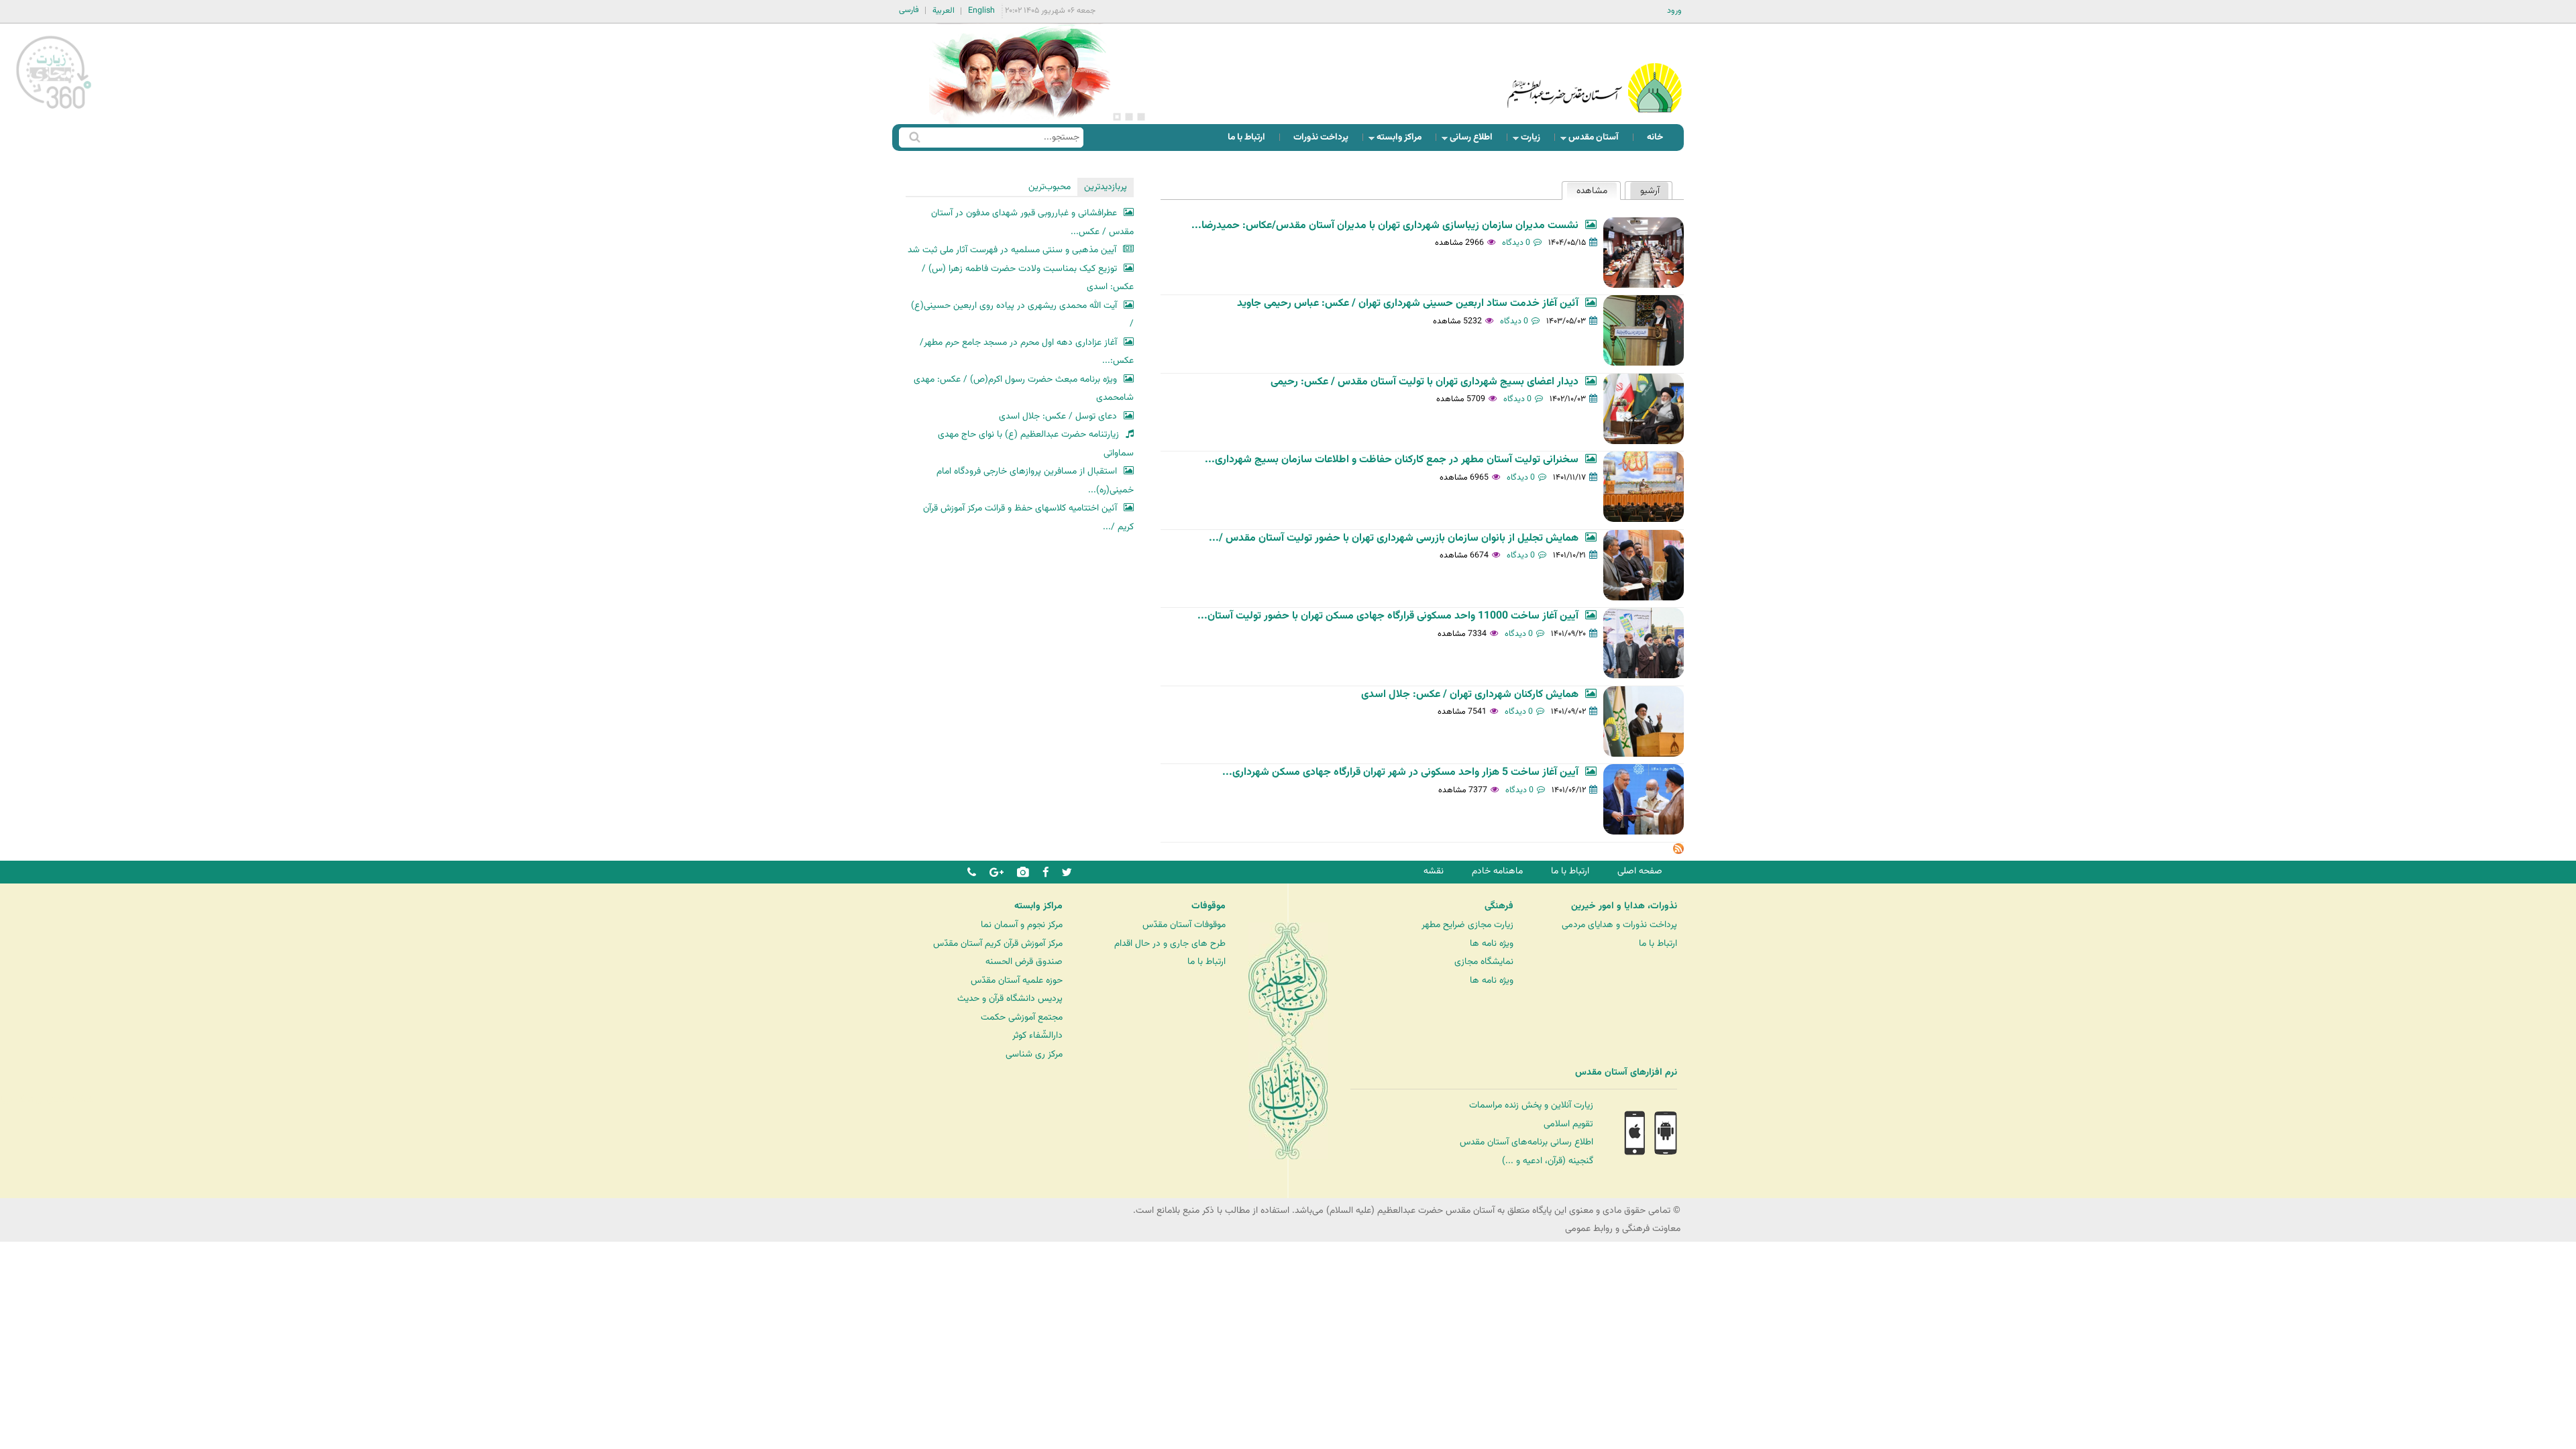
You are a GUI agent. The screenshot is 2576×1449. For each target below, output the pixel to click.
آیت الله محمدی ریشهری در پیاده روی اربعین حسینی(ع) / (1022, 315)
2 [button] (1129, 117)
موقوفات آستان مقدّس (1184, 925)
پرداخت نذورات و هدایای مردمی (1619, 925)
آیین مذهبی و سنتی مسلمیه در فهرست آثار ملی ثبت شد (1012, 250)
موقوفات (1209, 906)
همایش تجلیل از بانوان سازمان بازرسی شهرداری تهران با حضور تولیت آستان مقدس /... (1394, 538)
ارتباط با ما (1246, 137)
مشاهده (1587, 191)
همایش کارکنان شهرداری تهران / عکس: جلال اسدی (1470, 695)
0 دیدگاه (1516, 243)
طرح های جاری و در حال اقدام (1170, 944)
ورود (1674, 11)
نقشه (1434, 871)
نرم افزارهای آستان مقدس (1626, 1073)
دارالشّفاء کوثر (1037, 1035)
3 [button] (1117, 117)
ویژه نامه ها (1492, 944)
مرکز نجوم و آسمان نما (1022, 925)
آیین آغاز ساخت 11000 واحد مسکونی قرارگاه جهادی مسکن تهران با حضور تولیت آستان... (1388, 616)
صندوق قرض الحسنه (1024, 962)
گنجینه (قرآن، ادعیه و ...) (1548, 1161)
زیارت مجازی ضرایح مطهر (1467, 925)
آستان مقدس (1598, 141)
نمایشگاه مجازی (1484, 962)
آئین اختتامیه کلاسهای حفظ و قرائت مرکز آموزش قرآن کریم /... (1028, 518)
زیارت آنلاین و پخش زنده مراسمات (1531, 1105)
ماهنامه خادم (1497, 871)
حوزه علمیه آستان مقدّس (1017, 980)
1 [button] (1141, 117)
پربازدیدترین (1106, 187)
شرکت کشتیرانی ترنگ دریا (47, 1100)
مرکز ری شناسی (1034, 1054)
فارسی (909, 10)
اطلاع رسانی (1475, 141)
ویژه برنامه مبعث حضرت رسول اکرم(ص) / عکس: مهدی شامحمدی (1024, 389)
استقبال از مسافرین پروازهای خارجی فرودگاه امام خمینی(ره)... (1035, 481)
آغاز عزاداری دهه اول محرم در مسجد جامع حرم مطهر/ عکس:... (1027, 352)
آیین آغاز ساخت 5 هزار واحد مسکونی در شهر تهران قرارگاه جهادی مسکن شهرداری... (1400, 772)
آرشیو (1650, 191)
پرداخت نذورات (1321, 137)
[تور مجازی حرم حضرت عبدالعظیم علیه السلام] (54, 110)
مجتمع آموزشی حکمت (1022, 1017)
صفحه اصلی (1640, 871)
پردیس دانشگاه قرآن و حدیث (1010, 999)
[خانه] (1595, 70)
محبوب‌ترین (1050, 187)
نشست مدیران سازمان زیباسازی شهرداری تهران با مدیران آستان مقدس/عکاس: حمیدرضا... (1385, 226)
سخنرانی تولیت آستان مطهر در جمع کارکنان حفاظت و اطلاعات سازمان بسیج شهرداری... (1392, 460)
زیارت (1535, 141)
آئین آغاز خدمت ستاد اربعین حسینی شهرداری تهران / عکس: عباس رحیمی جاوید (1408, 304)
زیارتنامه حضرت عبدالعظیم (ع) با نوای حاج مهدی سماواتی (1036, 444)
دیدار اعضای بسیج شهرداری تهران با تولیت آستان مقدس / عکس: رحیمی (1425, 382)
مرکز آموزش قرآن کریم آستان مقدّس (998, 944)
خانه (1655, 137)
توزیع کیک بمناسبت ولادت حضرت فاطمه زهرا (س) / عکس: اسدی (1028, 278)
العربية (944, 11)
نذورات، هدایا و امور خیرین (1624, 906)
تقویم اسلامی (1568, 1124)
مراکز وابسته (1403, 141)
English (981, 11)
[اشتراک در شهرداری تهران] (1678, 852)
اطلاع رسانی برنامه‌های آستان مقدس (1526, 1142)
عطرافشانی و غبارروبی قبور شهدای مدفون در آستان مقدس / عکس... (1032, 222)
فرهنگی (1499, 906)
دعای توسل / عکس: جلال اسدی (1058, 416)
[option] (1020, 74)
